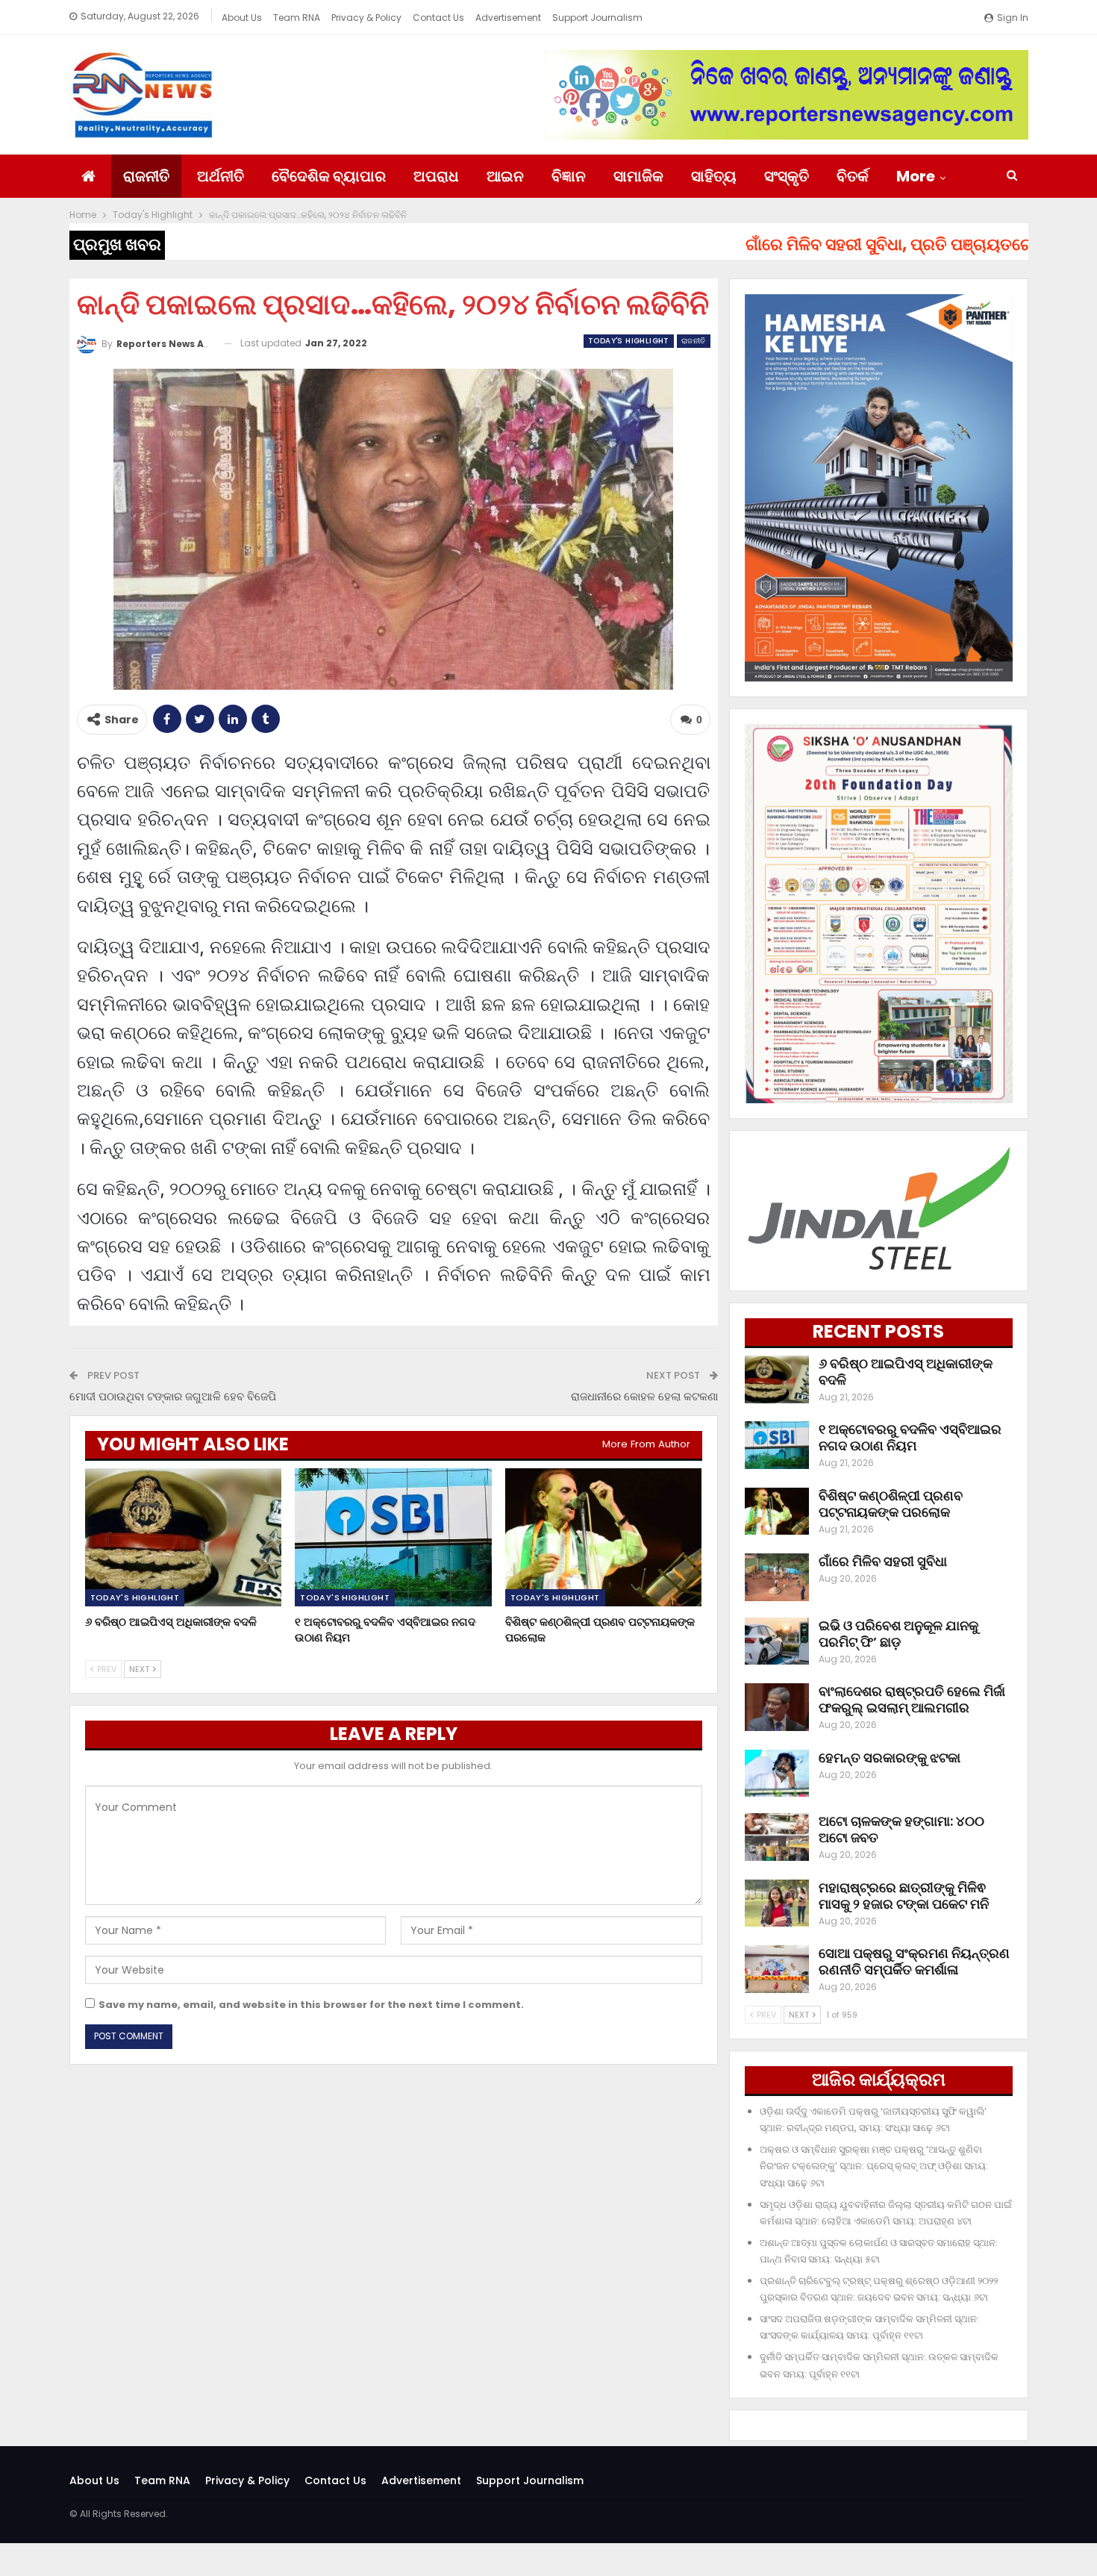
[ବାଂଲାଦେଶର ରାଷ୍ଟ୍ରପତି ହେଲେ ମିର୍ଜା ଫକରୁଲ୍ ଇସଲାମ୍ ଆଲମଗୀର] (777, 1707)
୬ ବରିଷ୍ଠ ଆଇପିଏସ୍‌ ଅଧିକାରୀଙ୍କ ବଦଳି (906, 1372)
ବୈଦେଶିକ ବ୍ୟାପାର (329, 176)
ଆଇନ (505, 176)
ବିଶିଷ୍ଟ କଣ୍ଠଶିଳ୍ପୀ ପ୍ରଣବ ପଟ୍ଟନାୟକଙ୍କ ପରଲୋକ (891, 1504)
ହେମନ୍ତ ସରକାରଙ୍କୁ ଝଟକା (890, 1758)
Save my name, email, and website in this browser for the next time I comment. (311, 2005)
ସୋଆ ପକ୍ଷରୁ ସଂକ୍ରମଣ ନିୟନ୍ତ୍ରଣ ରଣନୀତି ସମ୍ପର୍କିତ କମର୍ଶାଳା (914, 1961)
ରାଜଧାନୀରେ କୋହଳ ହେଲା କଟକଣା (644, 1396)
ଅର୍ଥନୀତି (221, 176)
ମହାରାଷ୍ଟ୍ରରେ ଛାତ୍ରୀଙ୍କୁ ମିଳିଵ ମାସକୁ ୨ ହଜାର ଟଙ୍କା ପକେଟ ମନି (904, 1896)
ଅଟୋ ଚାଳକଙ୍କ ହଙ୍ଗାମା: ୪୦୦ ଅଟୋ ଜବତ (901, 1829)
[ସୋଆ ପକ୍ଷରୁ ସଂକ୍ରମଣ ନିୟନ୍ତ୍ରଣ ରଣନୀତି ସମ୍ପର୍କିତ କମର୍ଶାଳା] (777, 1969)
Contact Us (438, 18)
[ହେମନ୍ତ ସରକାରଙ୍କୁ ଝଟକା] (777, 1774)
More (916, 176)
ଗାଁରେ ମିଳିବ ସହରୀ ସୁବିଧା (883, 1561)
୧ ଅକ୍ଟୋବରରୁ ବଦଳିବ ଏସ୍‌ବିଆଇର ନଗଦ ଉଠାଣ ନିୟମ (910, 1437)
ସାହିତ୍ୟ (714, 176)
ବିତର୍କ (853, 176)
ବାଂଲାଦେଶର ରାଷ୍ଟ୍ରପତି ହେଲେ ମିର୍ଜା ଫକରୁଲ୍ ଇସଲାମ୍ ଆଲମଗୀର (912, 1699)
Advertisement (508, 18)
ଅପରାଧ (436, 176)
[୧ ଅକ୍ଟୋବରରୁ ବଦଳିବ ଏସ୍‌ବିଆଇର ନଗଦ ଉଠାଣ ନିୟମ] (393, 1537)
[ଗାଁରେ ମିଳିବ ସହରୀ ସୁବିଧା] (777, 1577)
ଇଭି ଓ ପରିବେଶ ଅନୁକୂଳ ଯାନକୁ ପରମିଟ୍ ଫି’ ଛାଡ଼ (898, 1634)
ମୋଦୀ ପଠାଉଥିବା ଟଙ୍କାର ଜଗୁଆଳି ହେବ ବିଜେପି (173, 1396)
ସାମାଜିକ (638, 176)
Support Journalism (597, 18)
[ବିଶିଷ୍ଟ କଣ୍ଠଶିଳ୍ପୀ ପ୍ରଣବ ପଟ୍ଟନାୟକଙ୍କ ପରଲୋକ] (604, 1537)
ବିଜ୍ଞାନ (569, 176)
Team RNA (297, 18)
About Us (242, 18)
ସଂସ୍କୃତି (787, 176)
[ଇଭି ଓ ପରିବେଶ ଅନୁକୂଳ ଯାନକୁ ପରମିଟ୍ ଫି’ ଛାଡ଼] (777, 1641)
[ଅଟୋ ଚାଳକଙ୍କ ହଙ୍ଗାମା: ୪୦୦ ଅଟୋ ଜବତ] (777, 1837)
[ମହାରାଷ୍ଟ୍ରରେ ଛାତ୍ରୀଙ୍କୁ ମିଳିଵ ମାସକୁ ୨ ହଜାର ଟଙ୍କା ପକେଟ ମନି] (777, 1903)
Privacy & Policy (366, 18)
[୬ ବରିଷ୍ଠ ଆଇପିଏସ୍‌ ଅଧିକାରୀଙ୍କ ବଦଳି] (184, 1537)
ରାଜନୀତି (146, 176)
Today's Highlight (629, 341)
